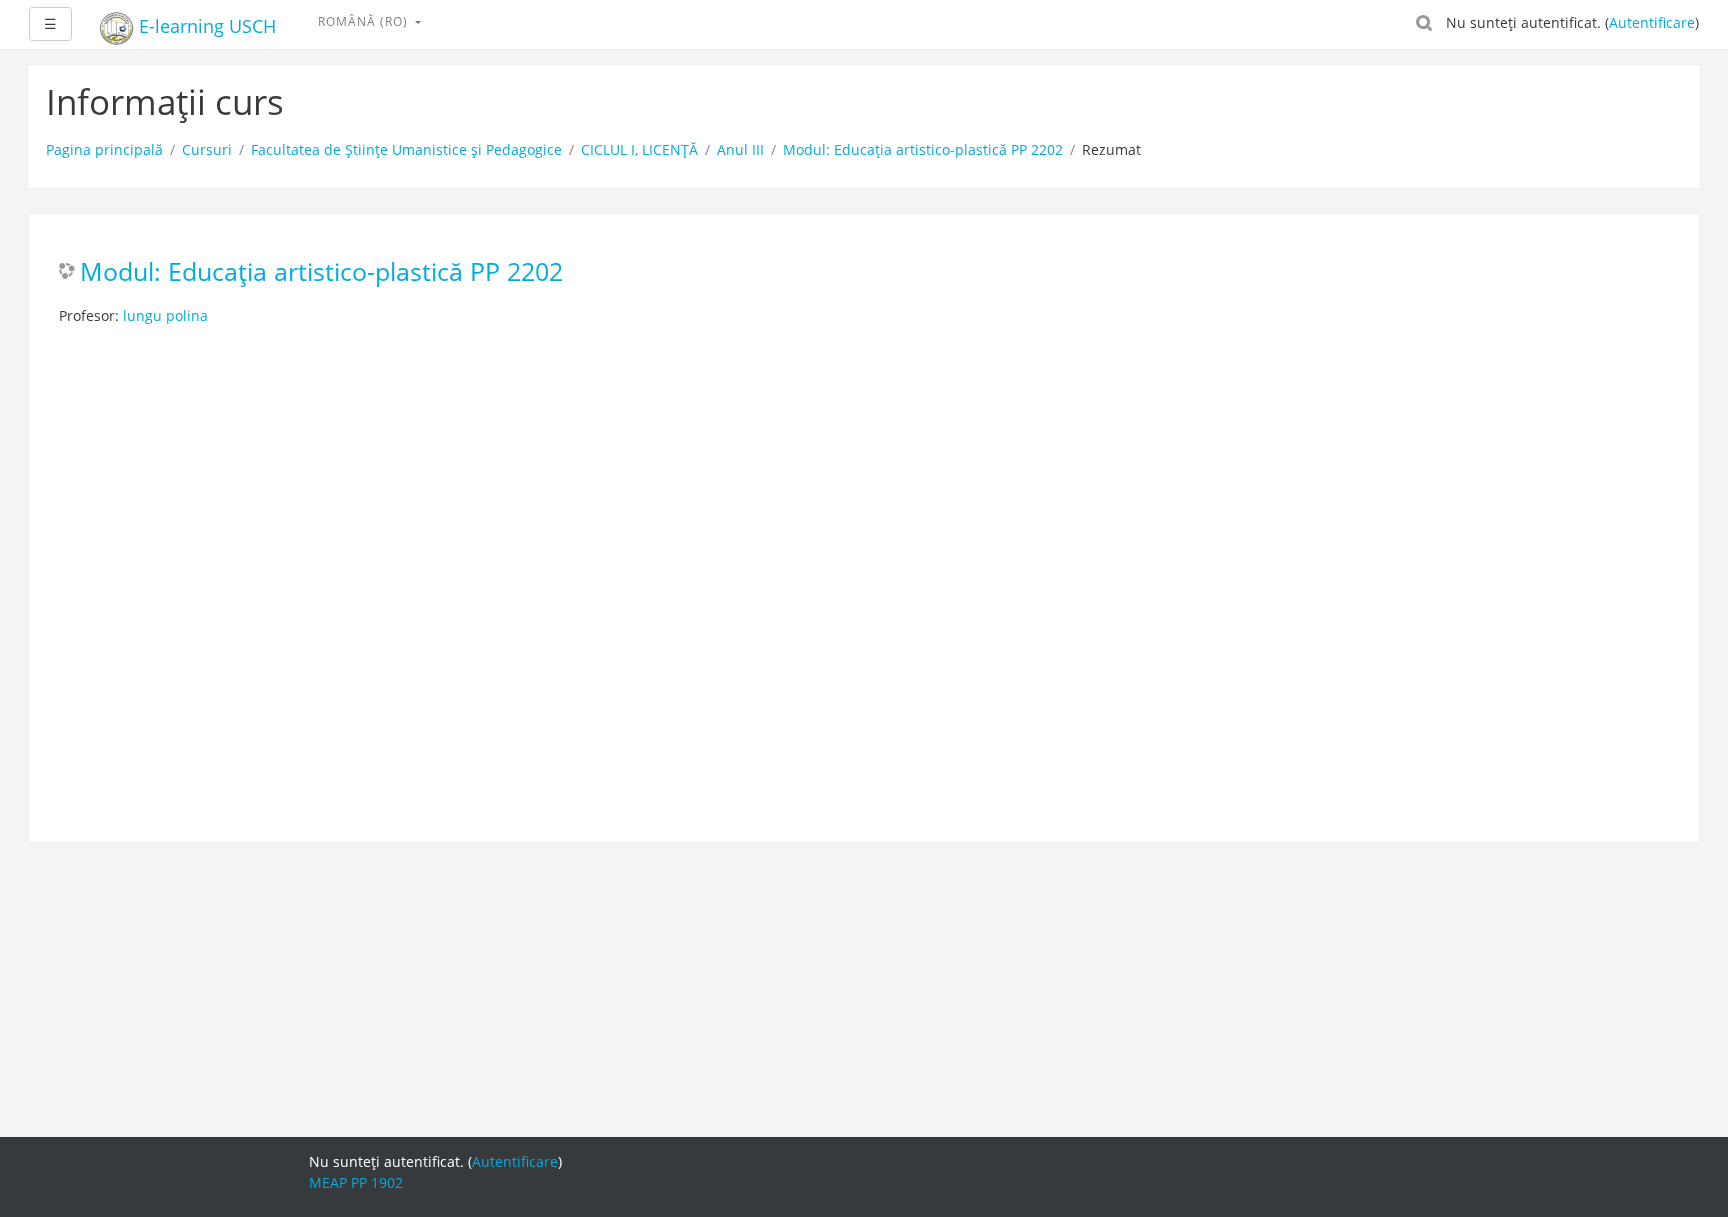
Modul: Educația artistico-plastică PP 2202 (923, 149)
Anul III (740, 149)
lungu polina (165, 315)
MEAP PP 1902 (356, 1182)
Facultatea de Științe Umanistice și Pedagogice (406, 149)
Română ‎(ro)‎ (365, 21)
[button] (1424, 22)
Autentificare (1652, 22)
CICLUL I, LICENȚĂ (639, 149)
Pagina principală (104, 149)
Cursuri (207, 149)
